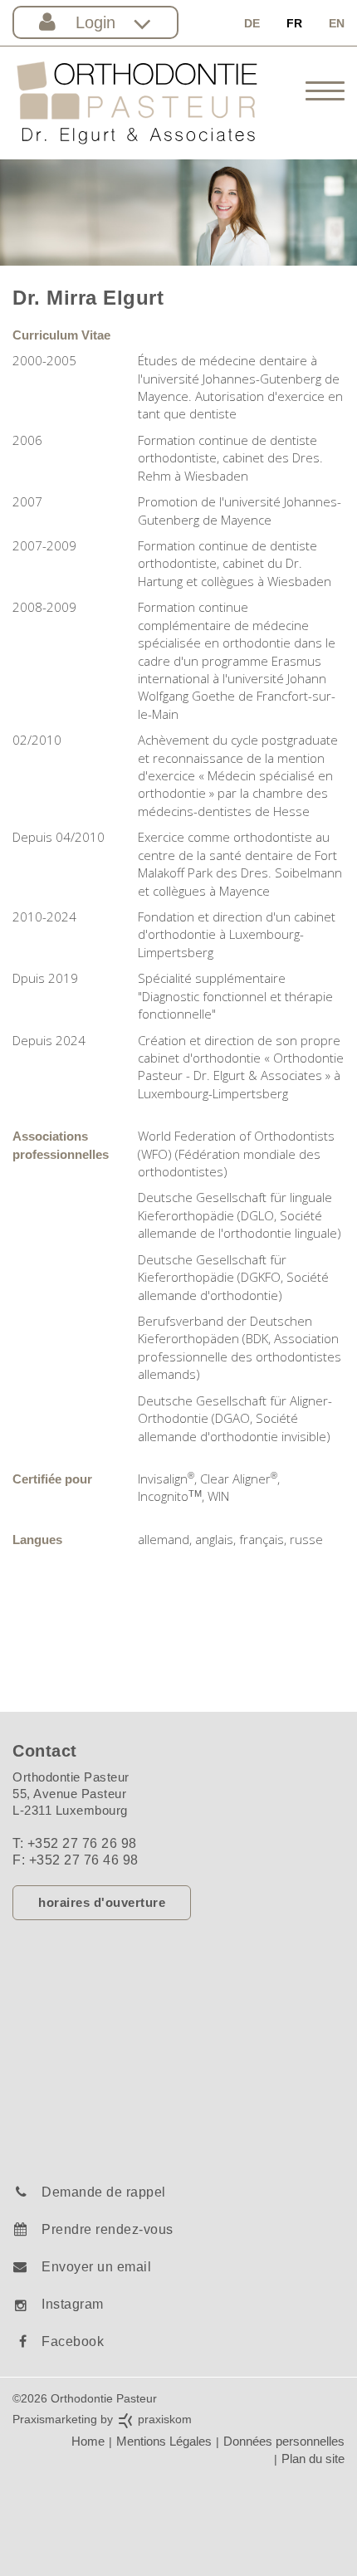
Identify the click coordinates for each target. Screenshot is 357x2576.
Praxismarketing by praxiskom (102, 2419)
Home (88, 2441)
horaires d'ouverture (102, 1902)
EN (337, 23)
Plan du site (313, 2459)
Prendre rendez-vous (108, 2229)
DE (252, 23)
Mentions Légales (164, 2441)
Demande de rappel (104, 2192)
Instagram (73, 2304)
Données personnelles (284, 2441)
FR (294, 23)
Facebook (73, 2341)
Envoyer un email (96, 2267)
